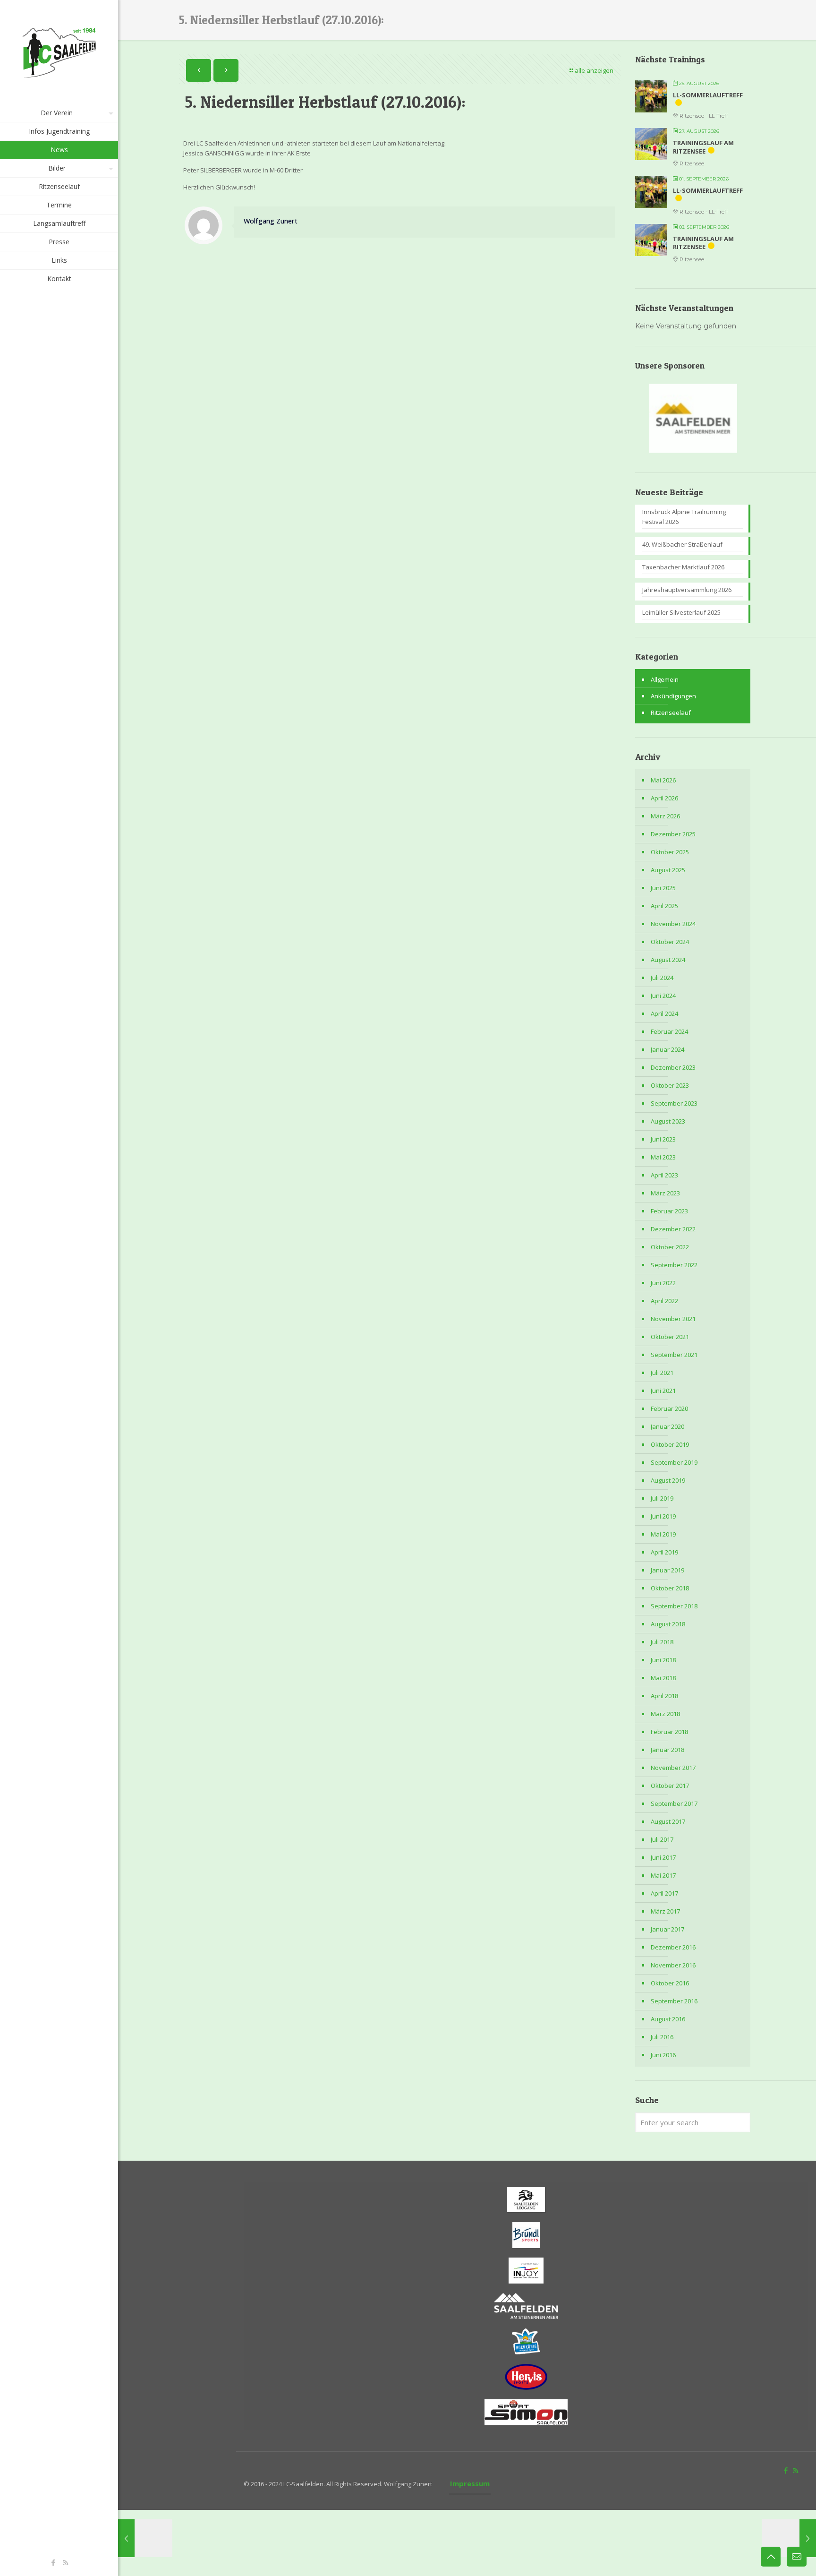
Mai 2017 (663, 1875)
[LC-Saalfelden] (59, 52)
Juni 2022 (663, 1283)
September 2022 (674, 1265)
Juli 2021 (662, 1373)
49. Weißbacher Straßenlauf (682, 544)
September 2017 (674, 1803)
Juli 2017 (662, 1839)
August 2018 (668, 1624)
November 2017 (673, 1768)
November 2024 (673, 924)
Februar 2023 (669, 1211)
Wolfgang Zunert (271, 221)
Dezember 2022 (673, 1229)
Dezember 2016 (673, 1947)
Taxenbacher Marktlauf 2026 (683, 567)
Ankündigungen (673, 696)
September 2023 (674, 1103)
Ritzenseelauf (671, 713)
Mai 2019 (663, 1534)
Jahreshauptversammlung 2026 (687, 590)
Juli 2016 (662, 2037)
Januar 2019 (667, 1570)
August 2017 (668, 1821)
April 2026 (664, 798)
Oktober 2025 (670, 852)
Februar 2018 (669, 1732)
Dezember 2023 (673, 1067)
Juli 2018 (662, 1642)
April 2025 (664, 906)
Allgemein (665, 679)
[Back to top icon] (771, 2557)
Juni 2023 (663, 1139)
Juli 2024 (662, 978)
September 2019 (674, 1462)
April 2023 (664, 1175)
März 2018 (665, 1714)
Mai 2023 (663, 1157)
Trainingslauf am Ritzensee (703, 147)
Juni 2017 (663, 1857)
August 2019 (668, 1480)
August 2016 (668, 2019)
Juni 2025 (663, 888)
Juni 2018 (663, 1660)
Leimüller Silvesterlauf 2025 (681, 612)
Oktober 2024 (670, 942)
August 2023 (668, 1121)
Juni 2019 (663, 1516)
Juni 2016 (663, 2055)
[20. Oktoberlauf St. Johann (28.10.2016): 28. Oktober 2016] (789, 2538)
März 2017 (665, 1911)
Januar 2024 (667, 1049)
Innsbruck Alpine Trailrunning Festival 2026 (684, 517)
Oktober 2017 (670, 1786)
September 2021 (674, 1355)
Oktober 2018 (670, 1588)
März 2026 (665, 816)
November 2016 (673, 1965)
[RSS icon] (65, 2562)
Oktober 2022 (670, 1247)
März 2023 (665, 1193)
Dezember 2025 (673, 834)
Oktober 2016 (670, 1983)
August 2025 (668, 870)
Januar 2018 (667, 1750)
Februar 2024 (669, 1031)
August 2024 (668, 960)
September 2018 (674, 1606)
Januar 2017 (667, 1929)
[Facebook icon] (54, 2562)
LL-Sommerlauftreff (708, 95)
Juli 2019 (662, 1498)
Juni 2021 (663, 1391)
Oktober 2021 (670, 1337)
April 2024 (664, 1013)
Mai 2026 (663, 780)
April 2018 (664, 1696)
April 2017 (664, 1893)
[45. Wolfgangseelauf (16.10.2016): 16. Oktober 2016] (145, 2538)
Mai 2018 (663, 1678)
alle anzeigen (594, 70)
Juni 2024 (663, 996)
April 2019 (664, 1552)
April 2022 (664, 1301)
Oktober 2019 (670, 1444)
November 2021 (673, 1319)
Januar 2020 (667, 1426)
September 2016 (674, 2001)
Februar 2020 (669, 1408)
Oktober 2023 (670, 1085)
